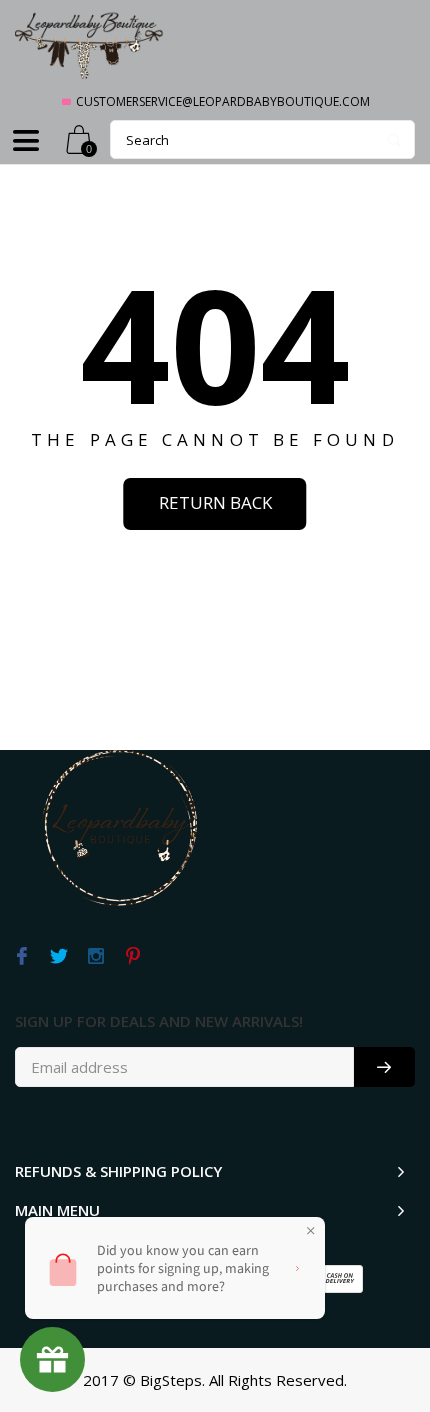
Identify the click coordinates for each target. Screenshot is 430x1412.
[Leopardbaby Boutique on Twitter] (58, 957)
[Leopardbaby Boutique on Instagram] (95, 957)
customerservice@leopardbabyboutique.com (223, 101)
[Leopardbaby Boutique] (90, 44)
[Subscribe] (384, 1067)
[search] (262, 139)
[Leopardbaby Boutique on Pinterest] (132, 957)
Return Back (215, 502)
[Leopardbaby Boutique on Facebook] (21, 957)
